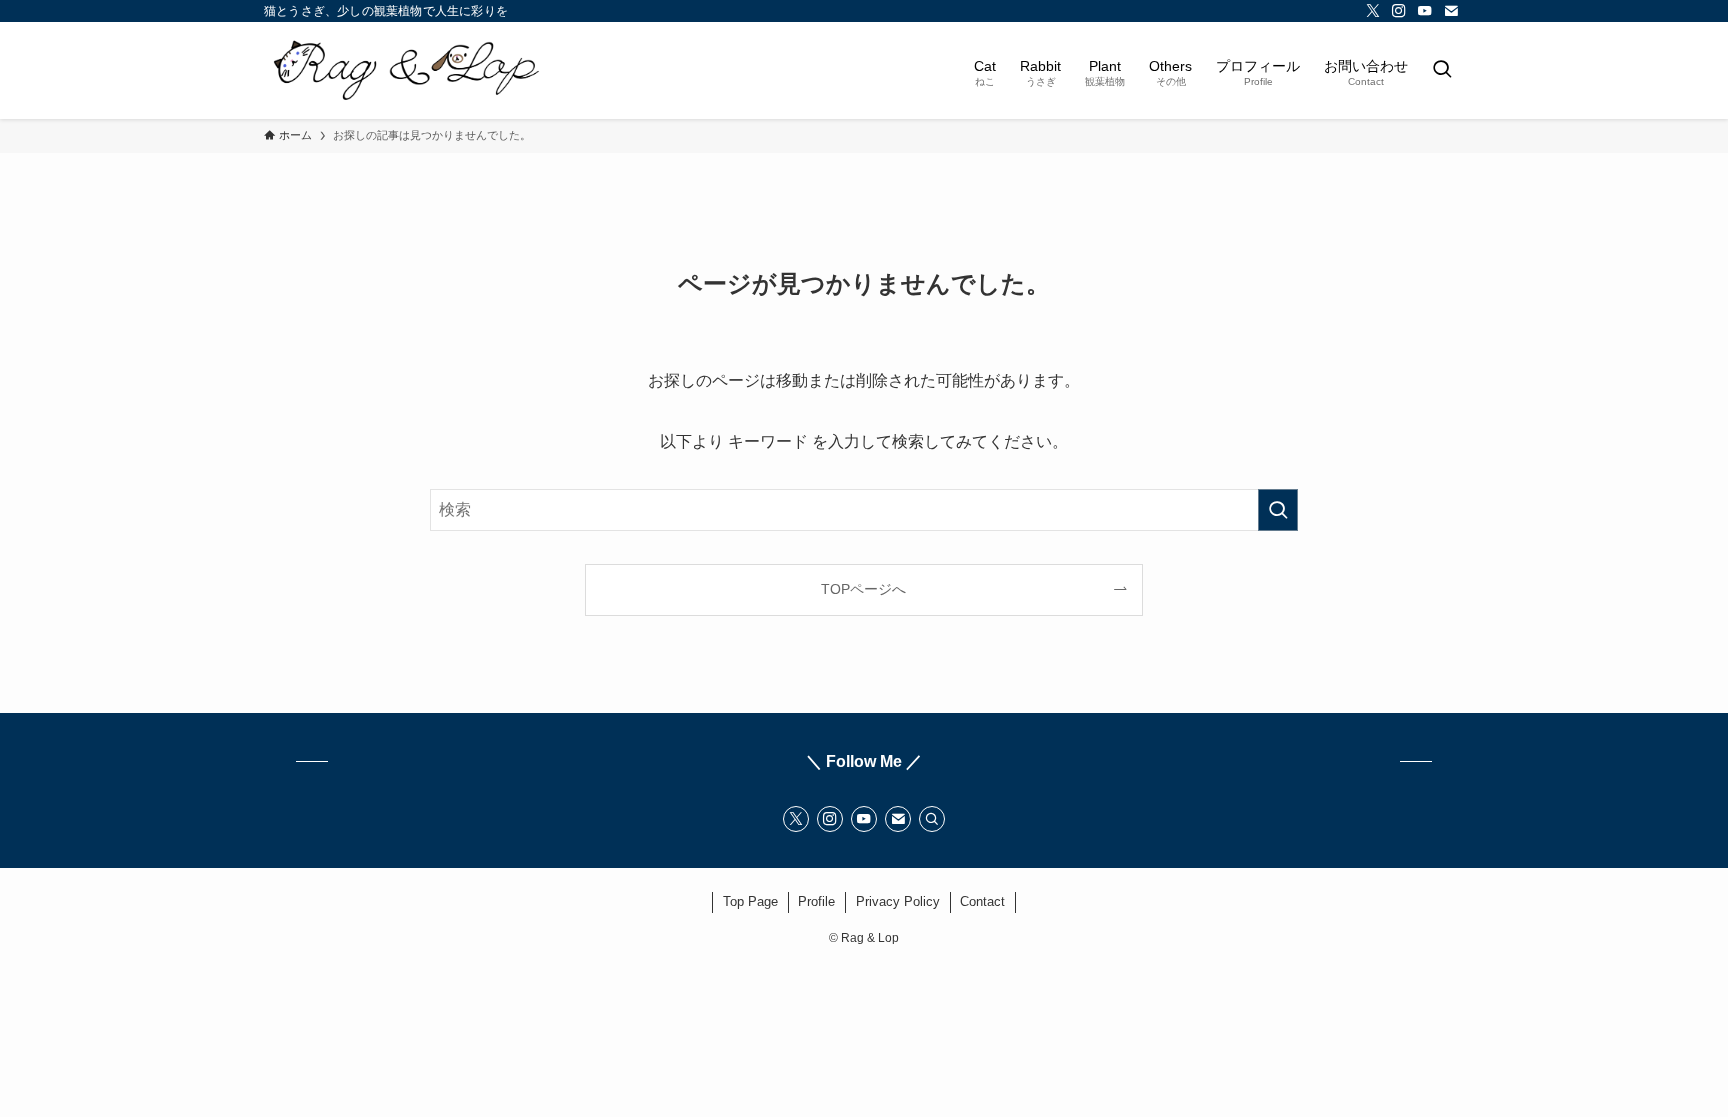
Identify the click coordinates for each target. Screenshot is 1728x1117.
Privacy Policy (898, 901)
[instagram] (1399, 11)
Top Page (750, 901)
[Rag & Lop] (408, 70)
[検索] (932, 819)
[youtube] (1425, 11)
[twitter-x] (1373, 11)
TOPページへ (863, 589)
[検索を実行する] (1278, 510)
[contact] (1451, 11)
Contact (982, 901)
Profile (816, 901)
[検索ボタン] (1442, 70)
